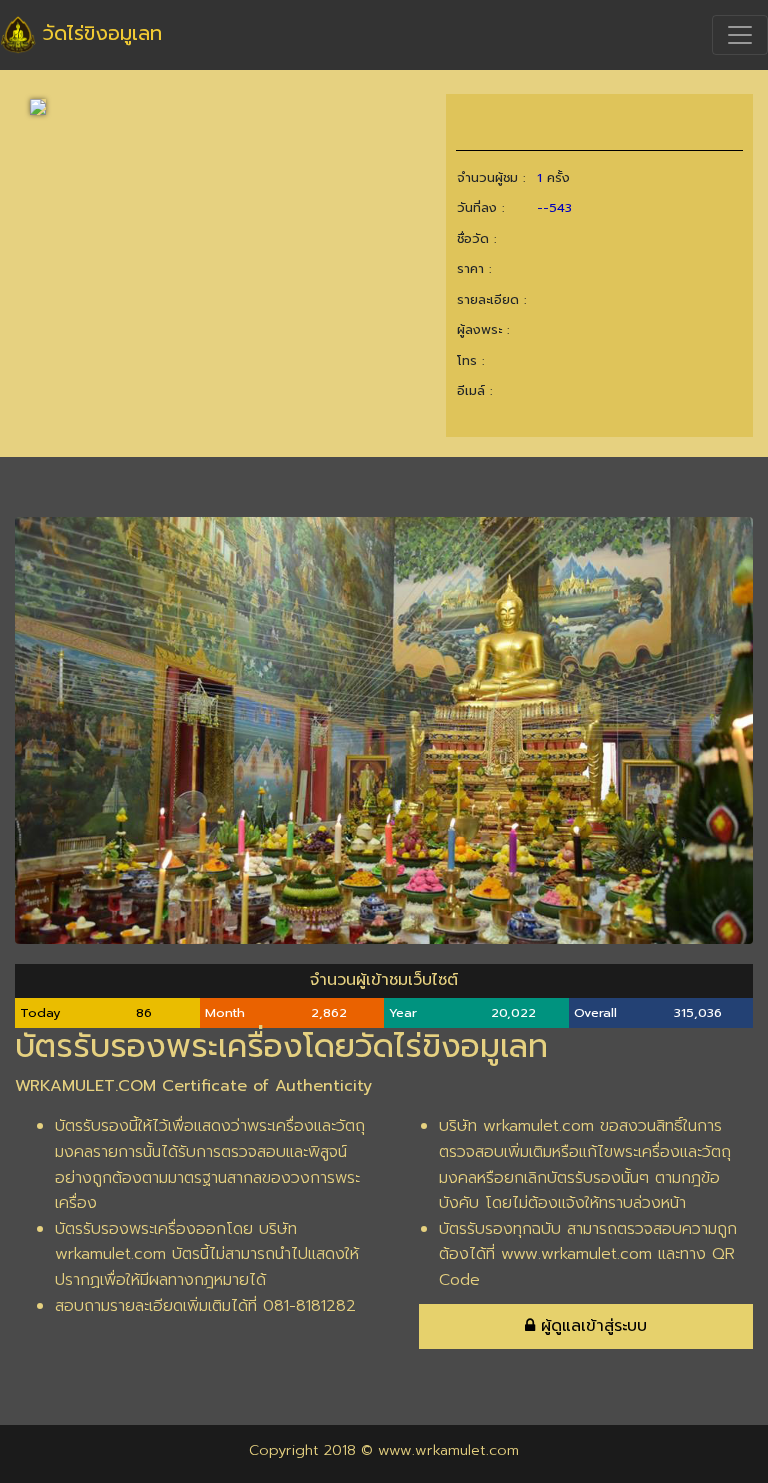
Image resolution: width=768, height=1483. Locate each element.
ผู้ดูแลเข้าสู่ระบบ (591, 1326)
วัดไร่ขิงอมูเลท (99, 33)
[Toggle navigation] (740, 35)
